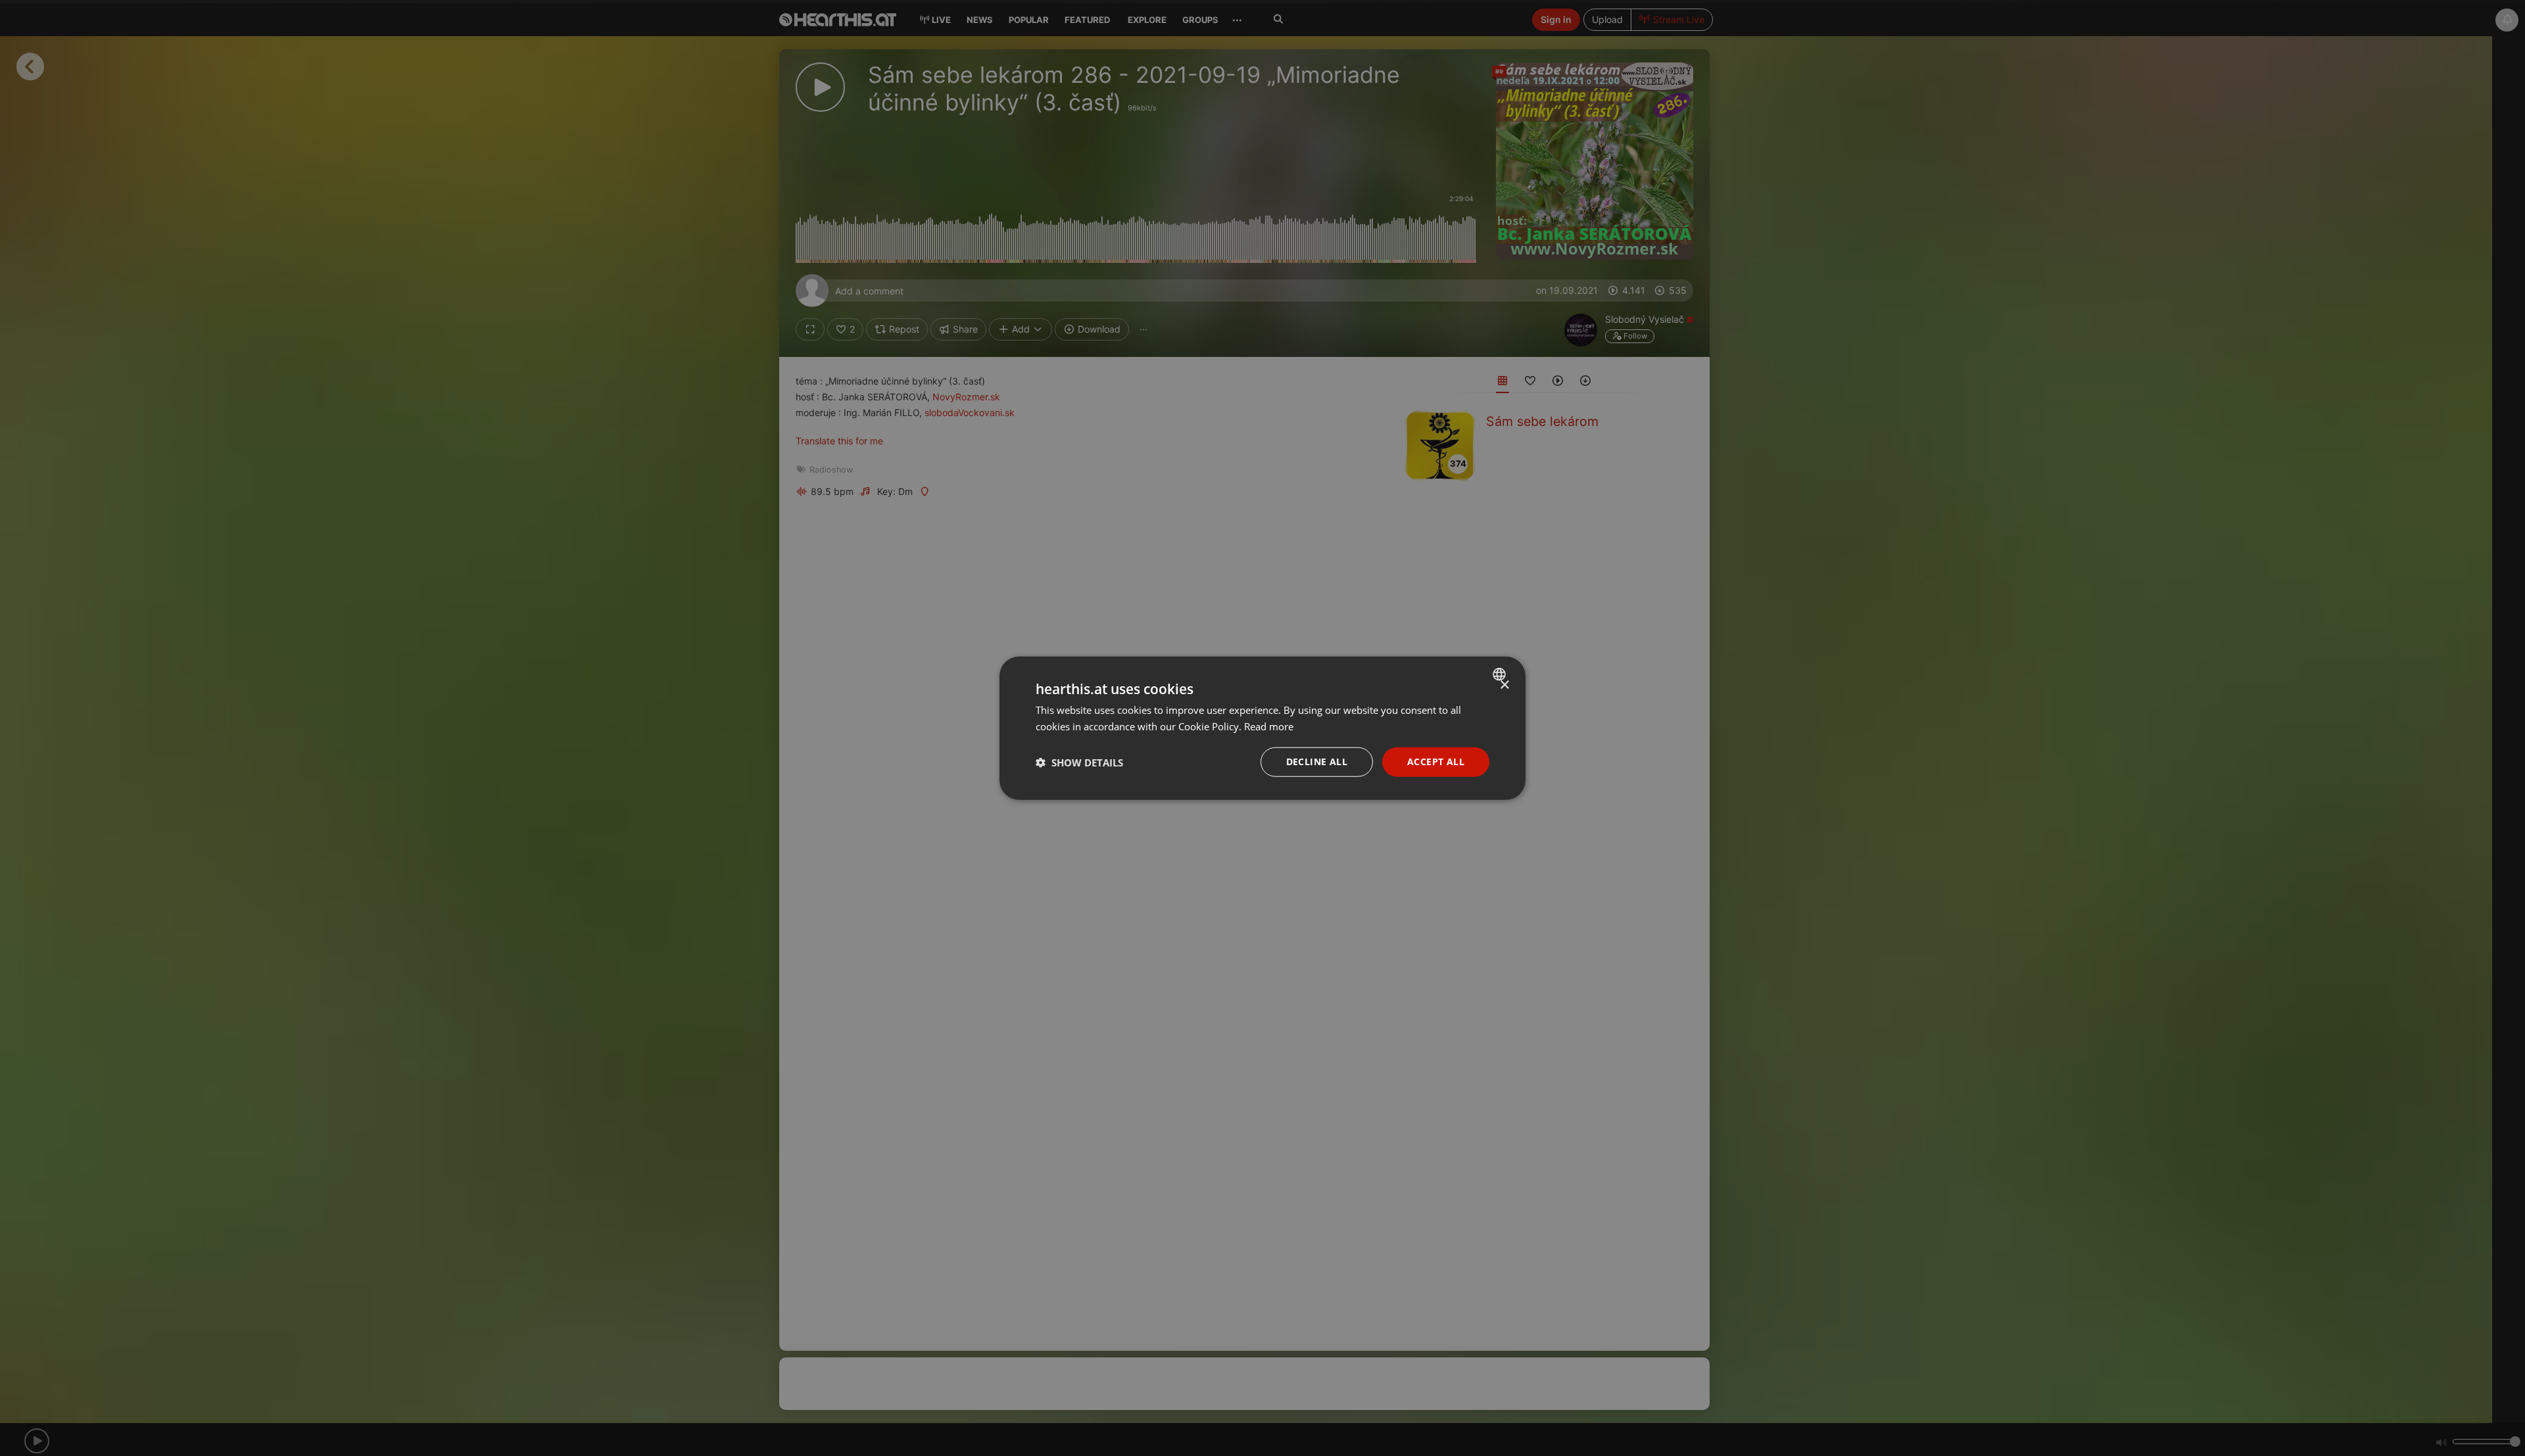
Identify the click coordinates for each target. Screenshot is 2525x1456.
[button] (1079, 762)
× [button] (1504, 685)
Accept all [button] (1436, 762)
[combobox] (1501, 674)
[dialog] (1262, 728)
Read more (1269, 726)
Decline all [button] (1317, 762)
